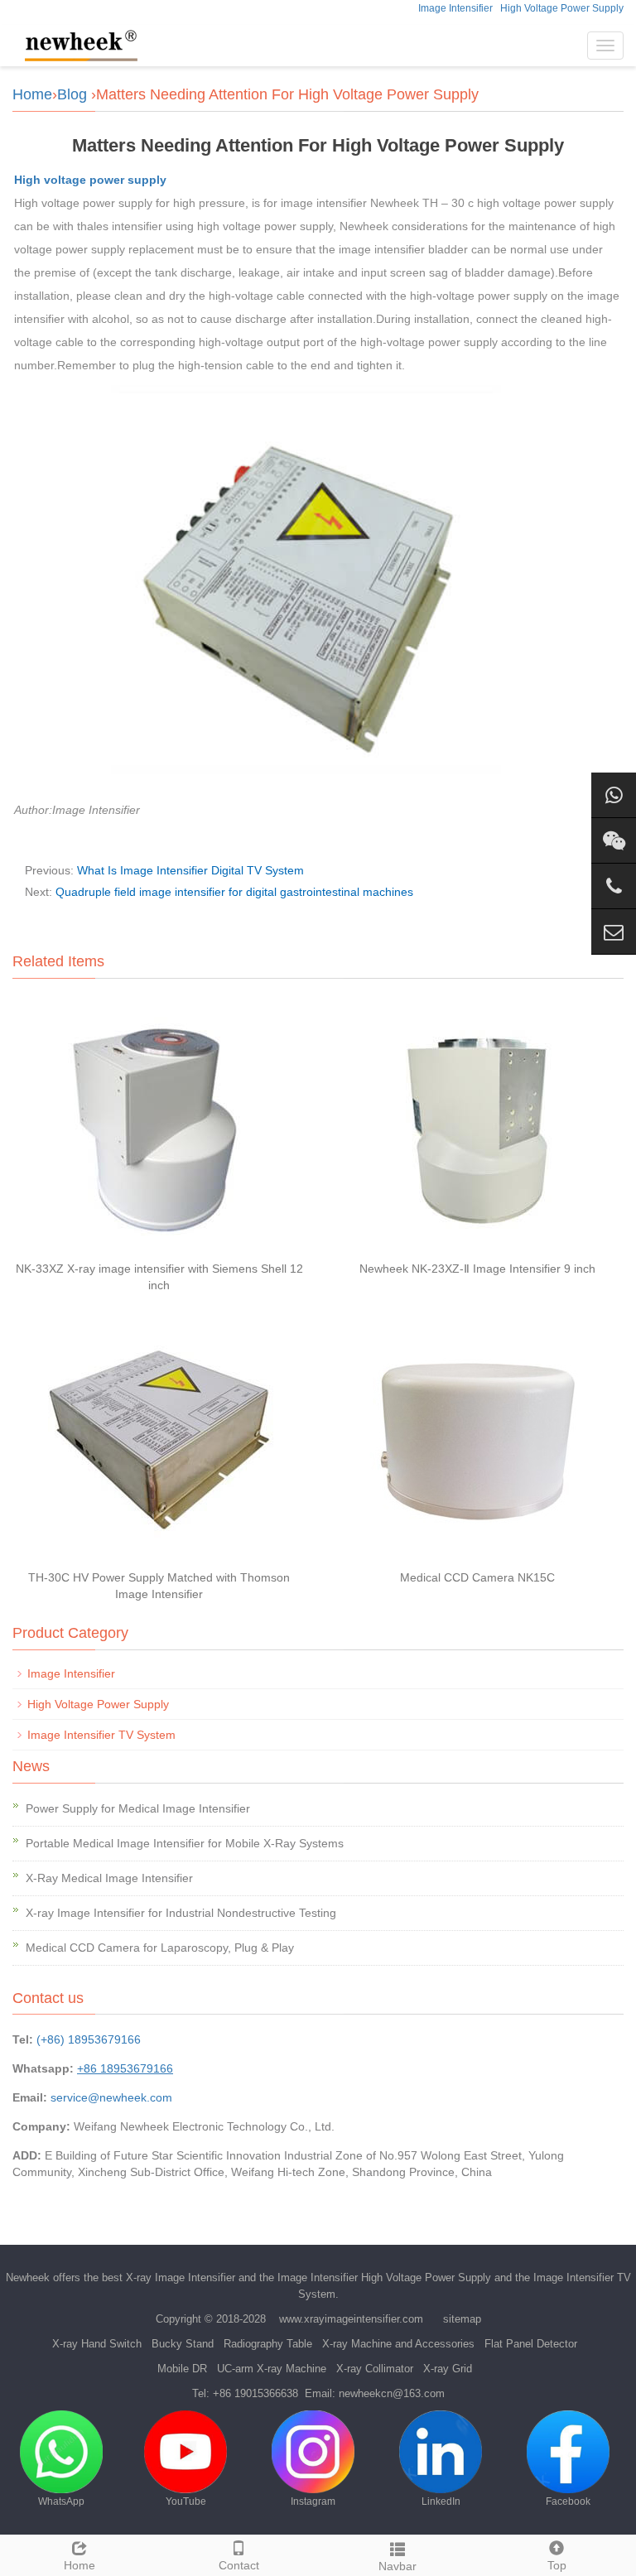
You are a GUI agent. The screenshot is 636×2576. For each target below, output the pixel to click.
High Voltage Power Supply (562, 8)
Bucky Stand (183, 2344)
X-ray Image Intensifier (181, 2277)
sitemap (462, 2319)
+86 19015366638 (255, 2393)
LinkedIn (441, 2501)
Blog (72, 94)
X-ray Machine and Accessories (398, 2344)
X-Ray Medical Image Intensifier (109, 1878)
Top (557, 2565)
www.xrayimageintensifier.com (351, 2319)
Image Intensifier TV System (101, 1735)
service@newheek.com (111, 2097)
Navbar (397, 2566)
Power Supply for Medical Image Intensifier (138, 1808)
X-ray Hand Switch (97, 2344)
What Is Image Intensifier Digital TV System (190, 870)
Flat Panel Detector (531, 2344)
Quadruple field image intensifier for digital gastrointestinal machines (234, 892)
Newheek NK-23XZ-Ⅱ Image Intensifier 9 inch (477, 1269)
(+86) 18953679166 (89, 2039)
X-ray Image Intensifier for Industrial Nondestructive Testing (181, 1913)
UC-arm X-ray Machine (272, 2369)
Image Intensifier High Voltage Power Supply (384, 2277)
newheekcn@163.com (392, 2393)
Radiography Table (268, 2344)
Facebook (568, 2501)
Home (32, 94)
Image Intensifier (455, 8)
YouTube (186, 2501)
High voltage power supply (90, 180)
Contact (239, 2565)
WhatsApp (61, 2501)
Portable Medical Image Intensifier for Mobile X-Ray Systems (185, 1843)
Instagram (313, 2501)
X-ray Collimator (375, 2369)
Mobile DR (182, 2369)
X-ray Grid (448, 2369)
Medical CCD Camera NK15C (477, 1577)
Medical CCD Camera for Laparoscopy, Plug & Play (160, 1948)
